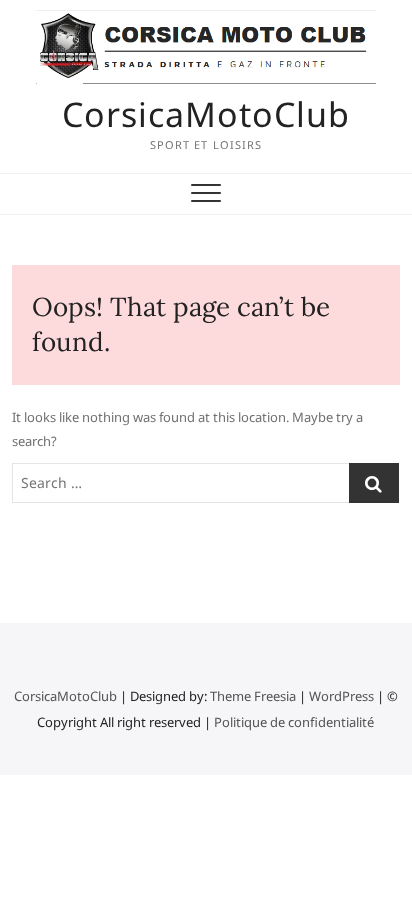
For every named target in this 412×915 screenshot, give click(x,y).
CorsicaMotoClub (206, 114)
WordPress (341, 696)
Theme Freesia (253, 696)
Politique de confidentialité (294, 722)
